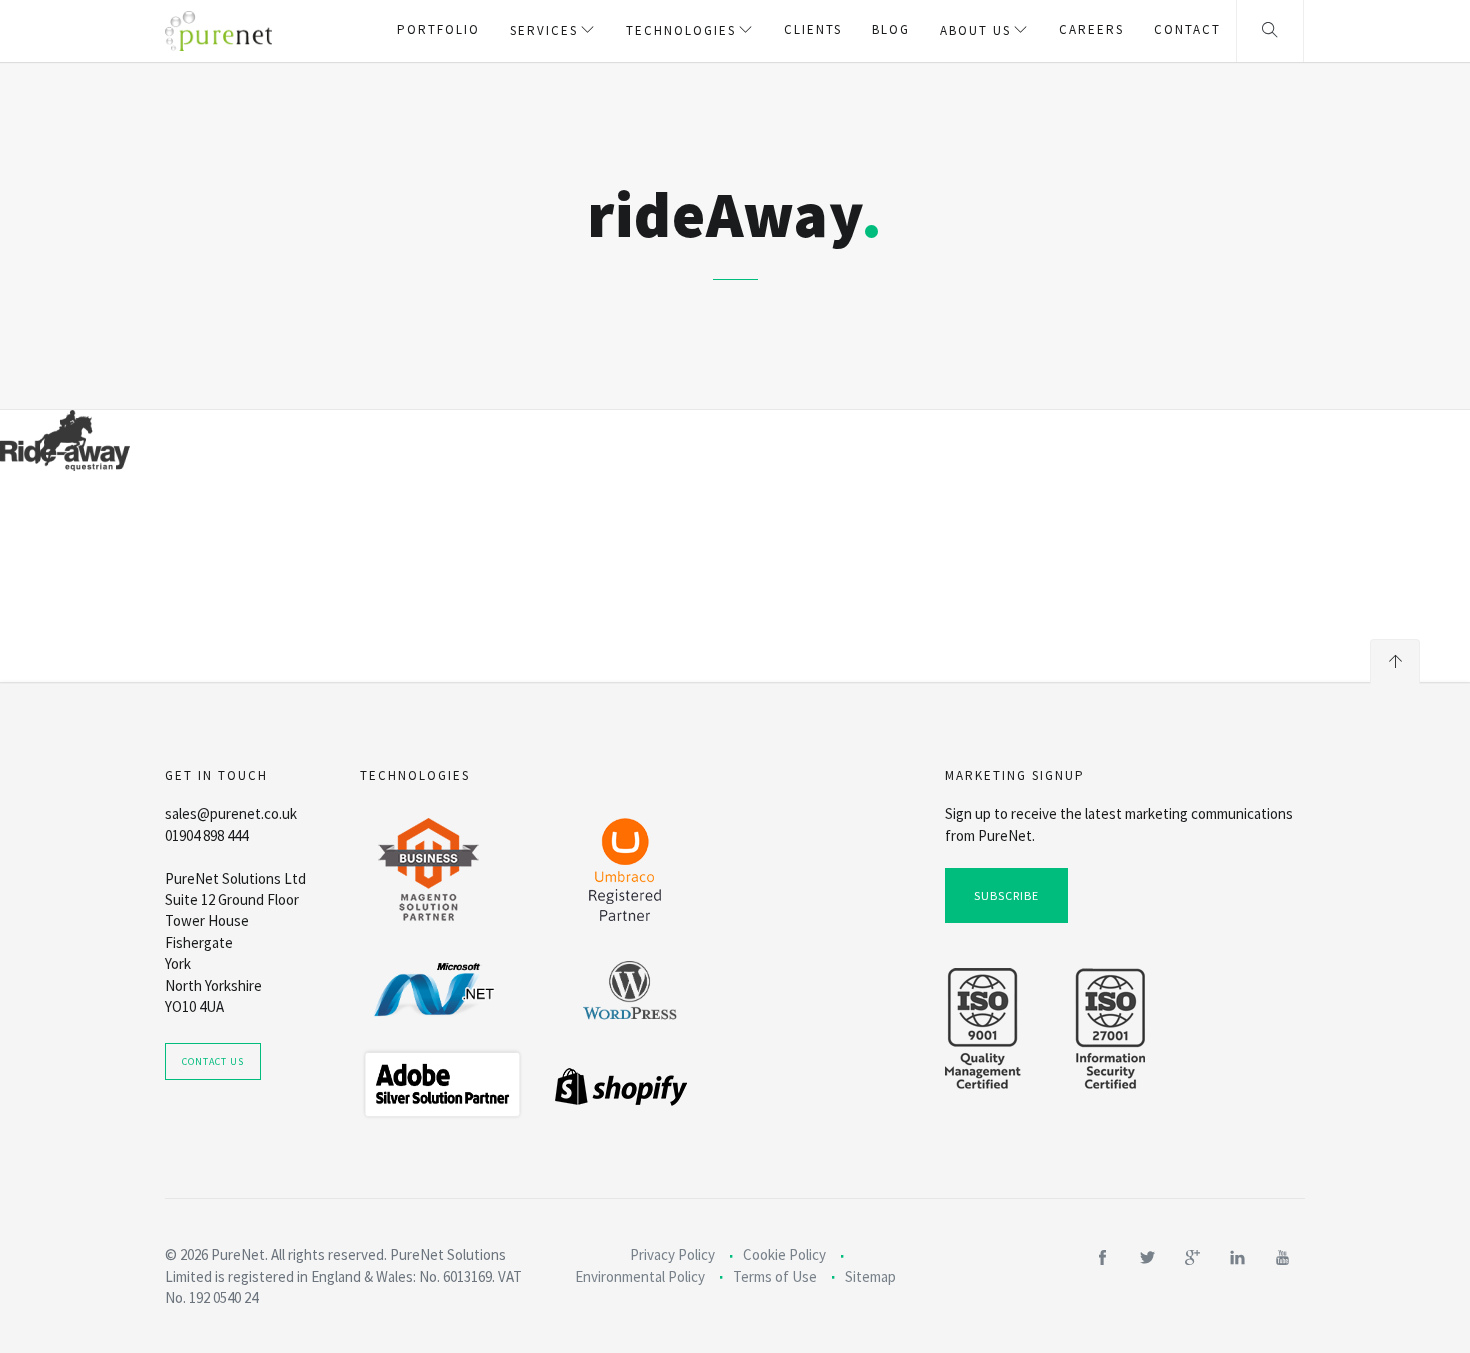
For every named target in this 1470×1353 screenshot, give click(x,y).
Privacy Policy (672, 1254)
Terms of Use (775, 1276)
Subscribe (1006, 895)
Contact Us (213, 1061)
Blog (891, 29)
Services (544, 30)
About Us (975, 30)
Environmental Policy (640, 1276)
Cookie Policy (784, 1254)
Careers (1091, 29)
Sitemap (870, 1276)
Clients (813, 29)
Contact (1187, 29)
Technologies (681, 30)
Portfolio (438, 29)
